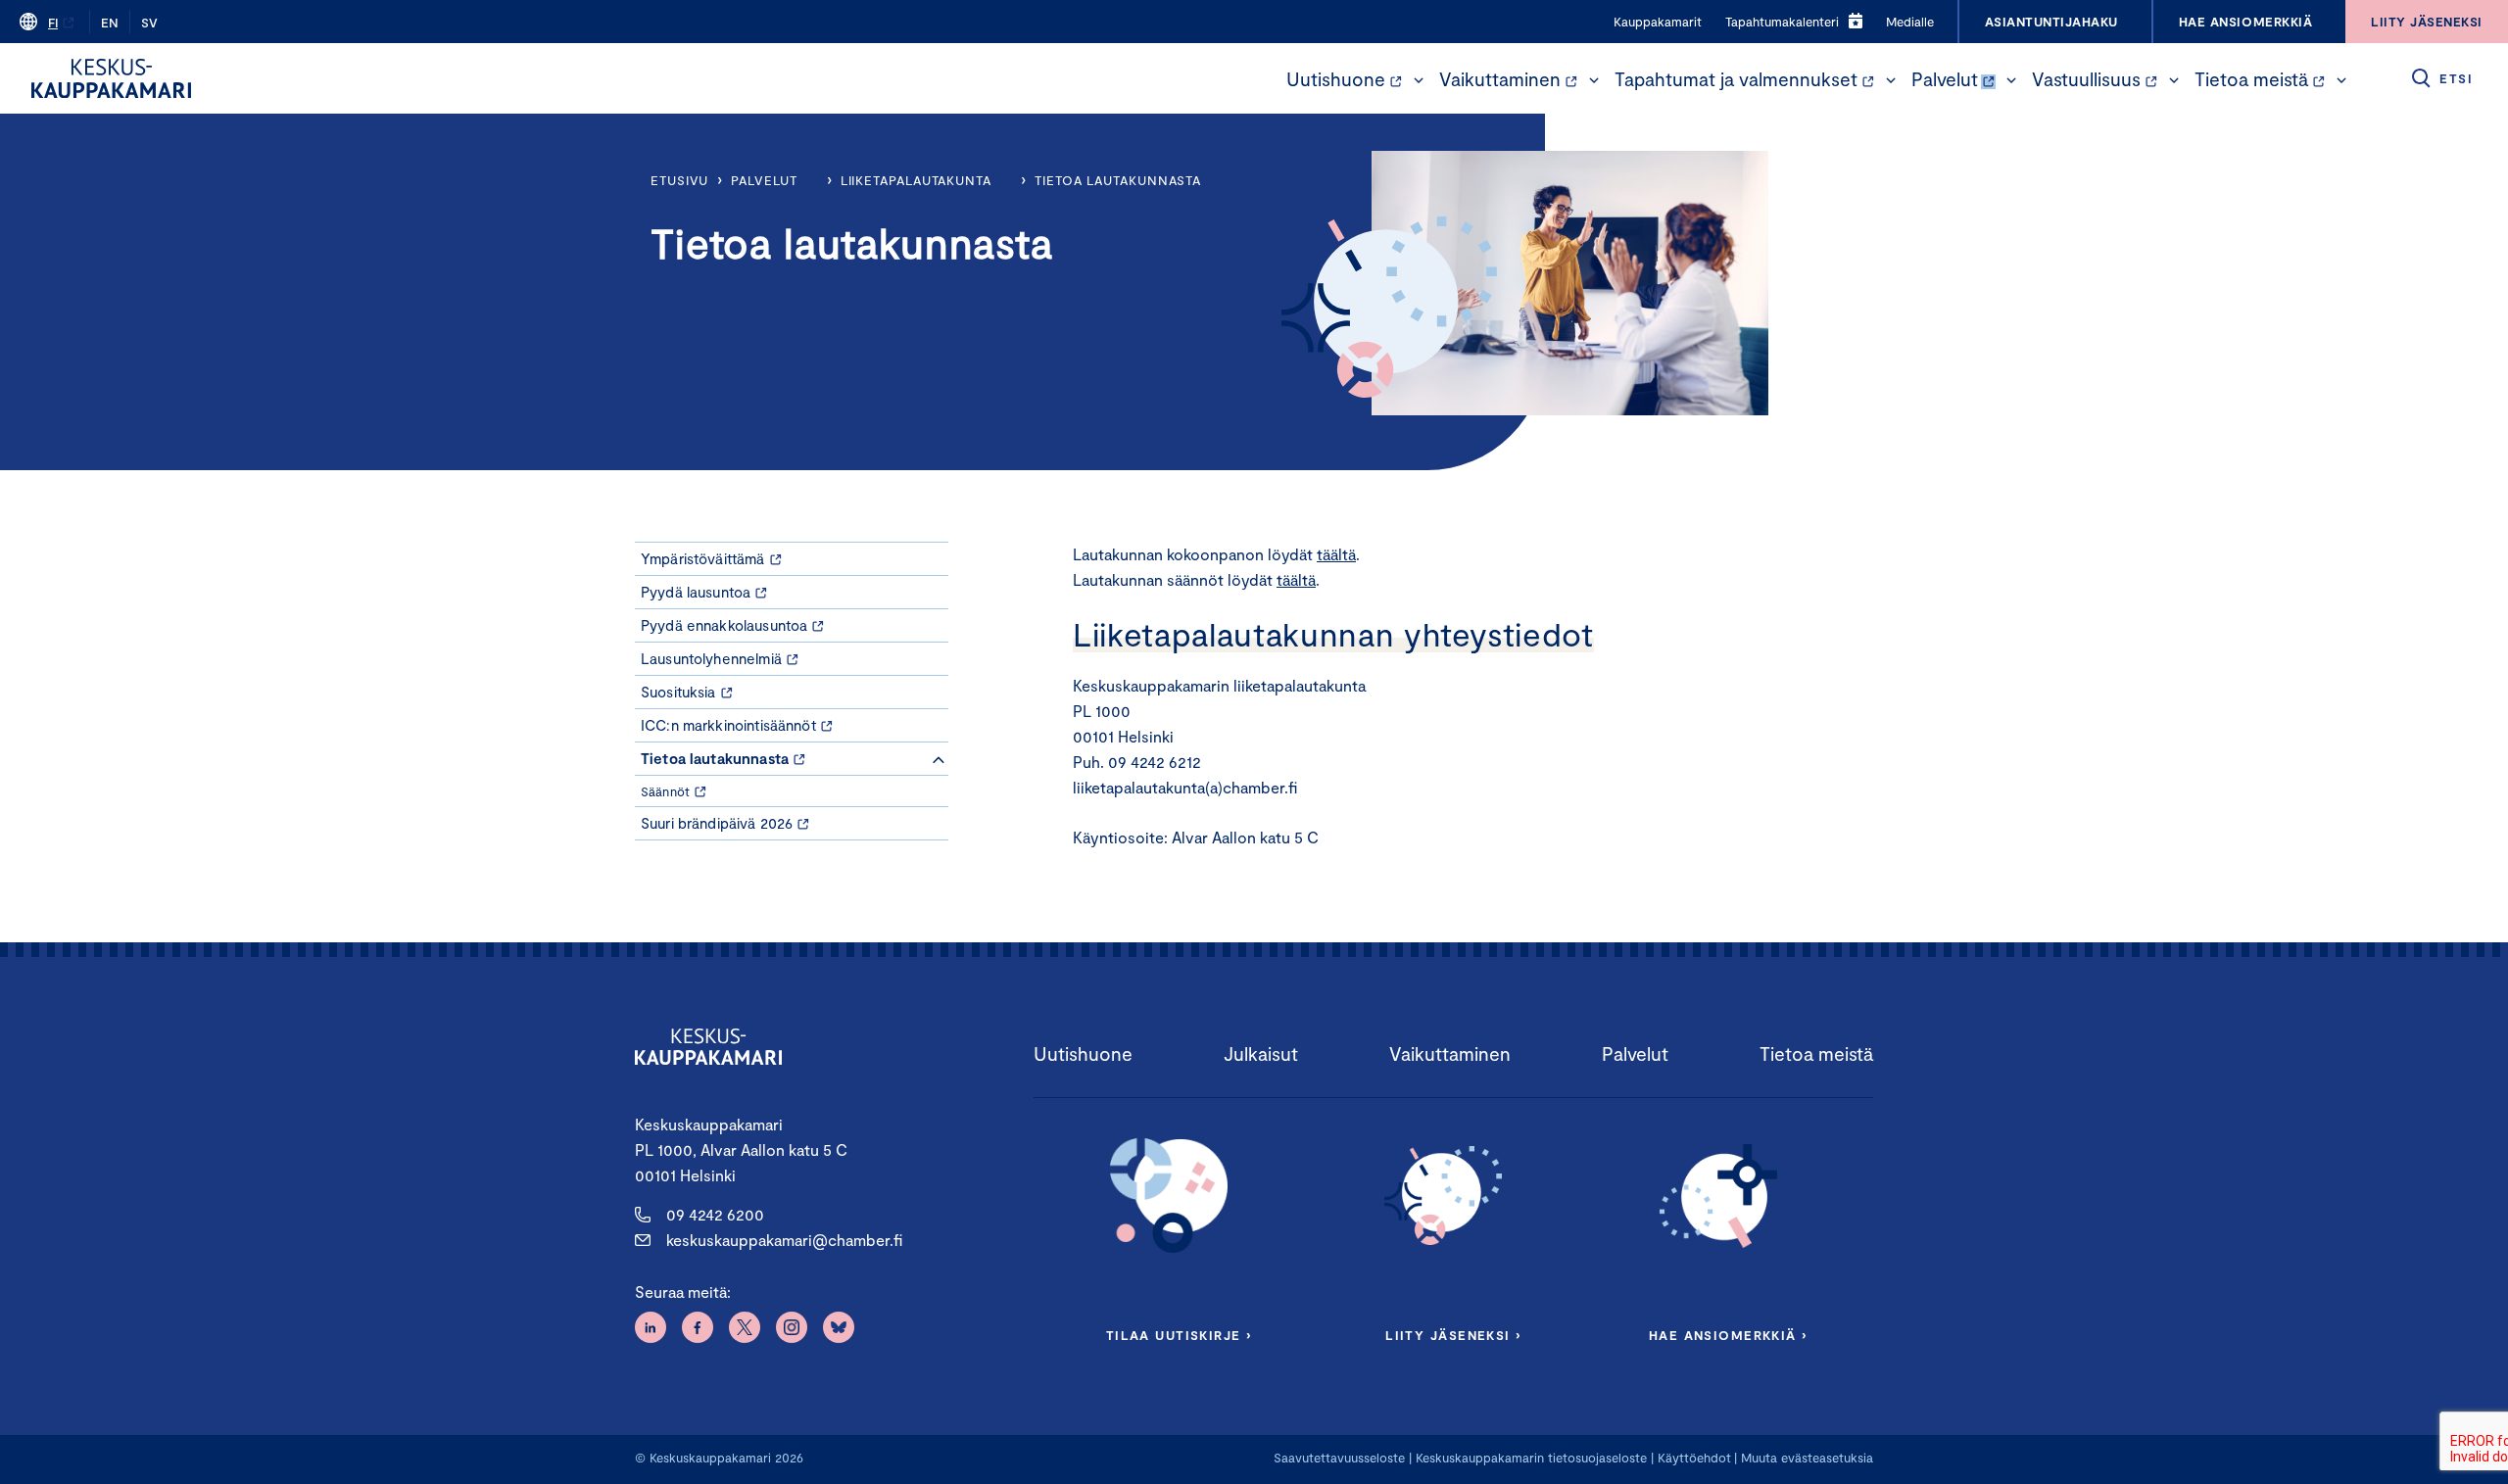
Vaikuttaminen (1500, 79)
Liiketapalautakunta (916, 180)
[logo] (111, 78)
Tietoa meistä (2251, 79)
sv (149, 23)
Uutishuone (1336, 79)
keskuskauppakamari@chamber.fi (784, 1240)
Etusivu (679, 180)
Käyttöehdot (1694, 1458)
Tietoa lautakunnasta (1118, 180)
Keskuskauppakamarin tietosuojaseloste (1529, 1458)
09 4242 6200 (715, 1214)
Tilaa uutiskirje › (1179, 1335)
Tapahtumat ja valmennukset (1736, 79)
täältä (1336, 554)
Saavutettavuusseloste (1339, 1458)
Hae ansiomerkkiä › (1728, 1335)
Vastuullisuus (2086, 79)
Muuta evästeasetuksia (1807, 1458)
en (110, 23)
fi (53, 23)
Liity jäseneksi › (1453, 1335)
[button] (1419, 80)
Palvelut (1945, 79)
